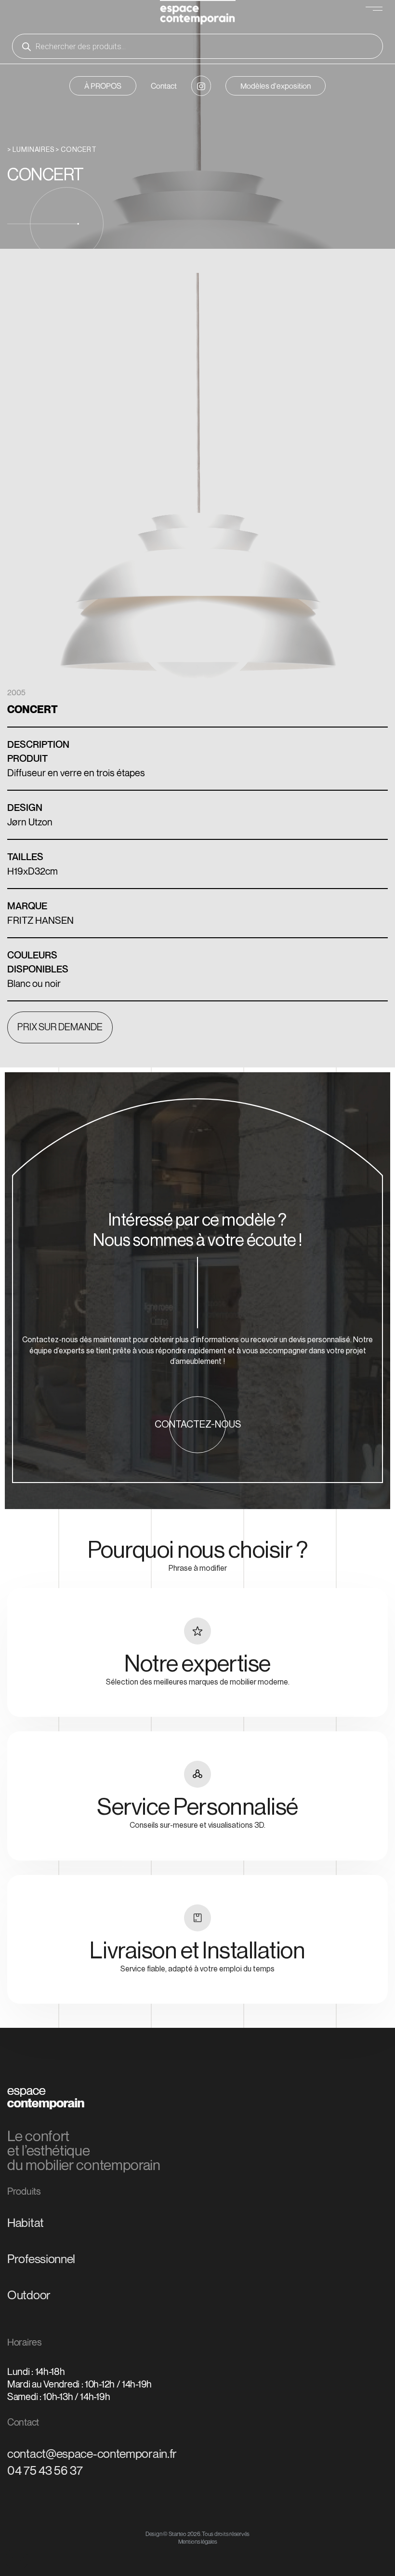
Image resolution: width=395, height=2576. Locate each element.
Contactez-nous (198, 1425)
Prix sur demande (60, 1027)
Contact (164, 86)
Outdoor (29, 2295)
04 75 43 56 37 (45, 2470)
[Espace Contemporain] (198, 14)
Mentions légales (198, 2542)
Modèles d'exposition (276, 86)
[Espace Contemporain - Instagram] (201, 86)
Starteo (178, 2534)
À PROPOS (103, 86)
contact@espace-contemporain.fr (92, 2454)
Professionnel (41, 2259)
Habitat (26, 2223)
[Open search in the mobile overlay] (197, 46)
